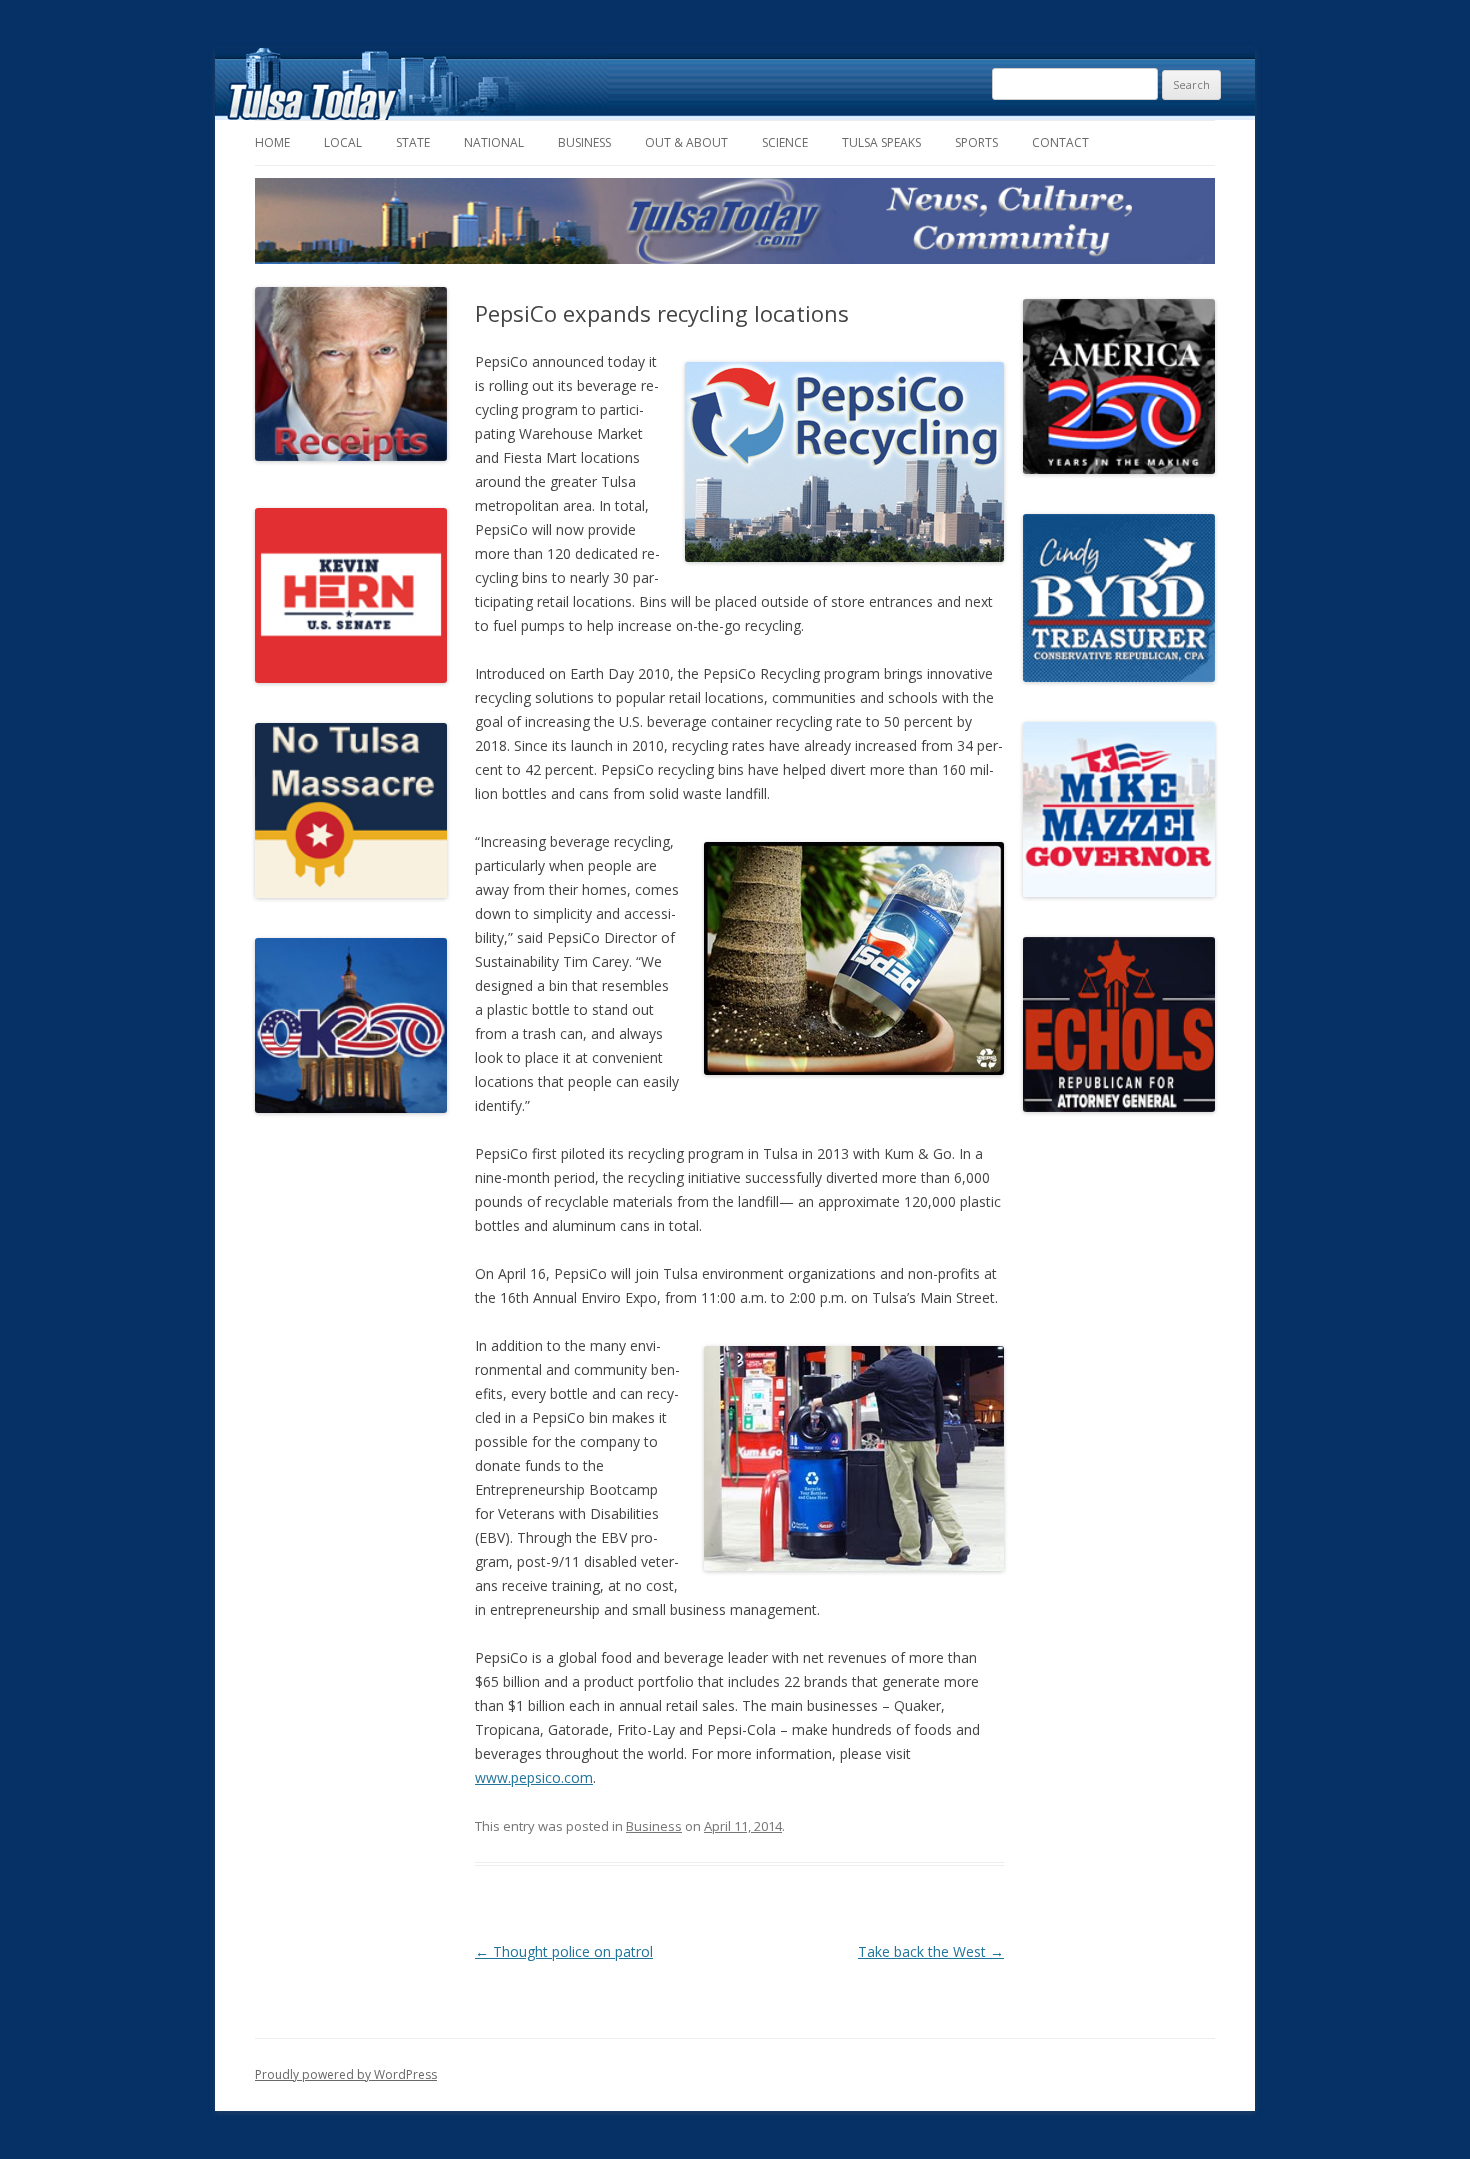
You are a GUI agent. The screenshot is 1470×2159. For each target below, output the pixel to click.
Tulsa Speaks (881, 142)
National (494, 142)
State (413, 142)
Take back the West (931, 1951)
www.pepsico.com (534, 1777)
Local (343, 142)
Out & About (686, 142)
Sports (976, 142)
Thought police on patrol (564, 1951)
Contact (1060, 142)
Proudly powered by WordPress (346, 2074)
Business (584, 142)
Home (272, 142)
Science (785, 142)
